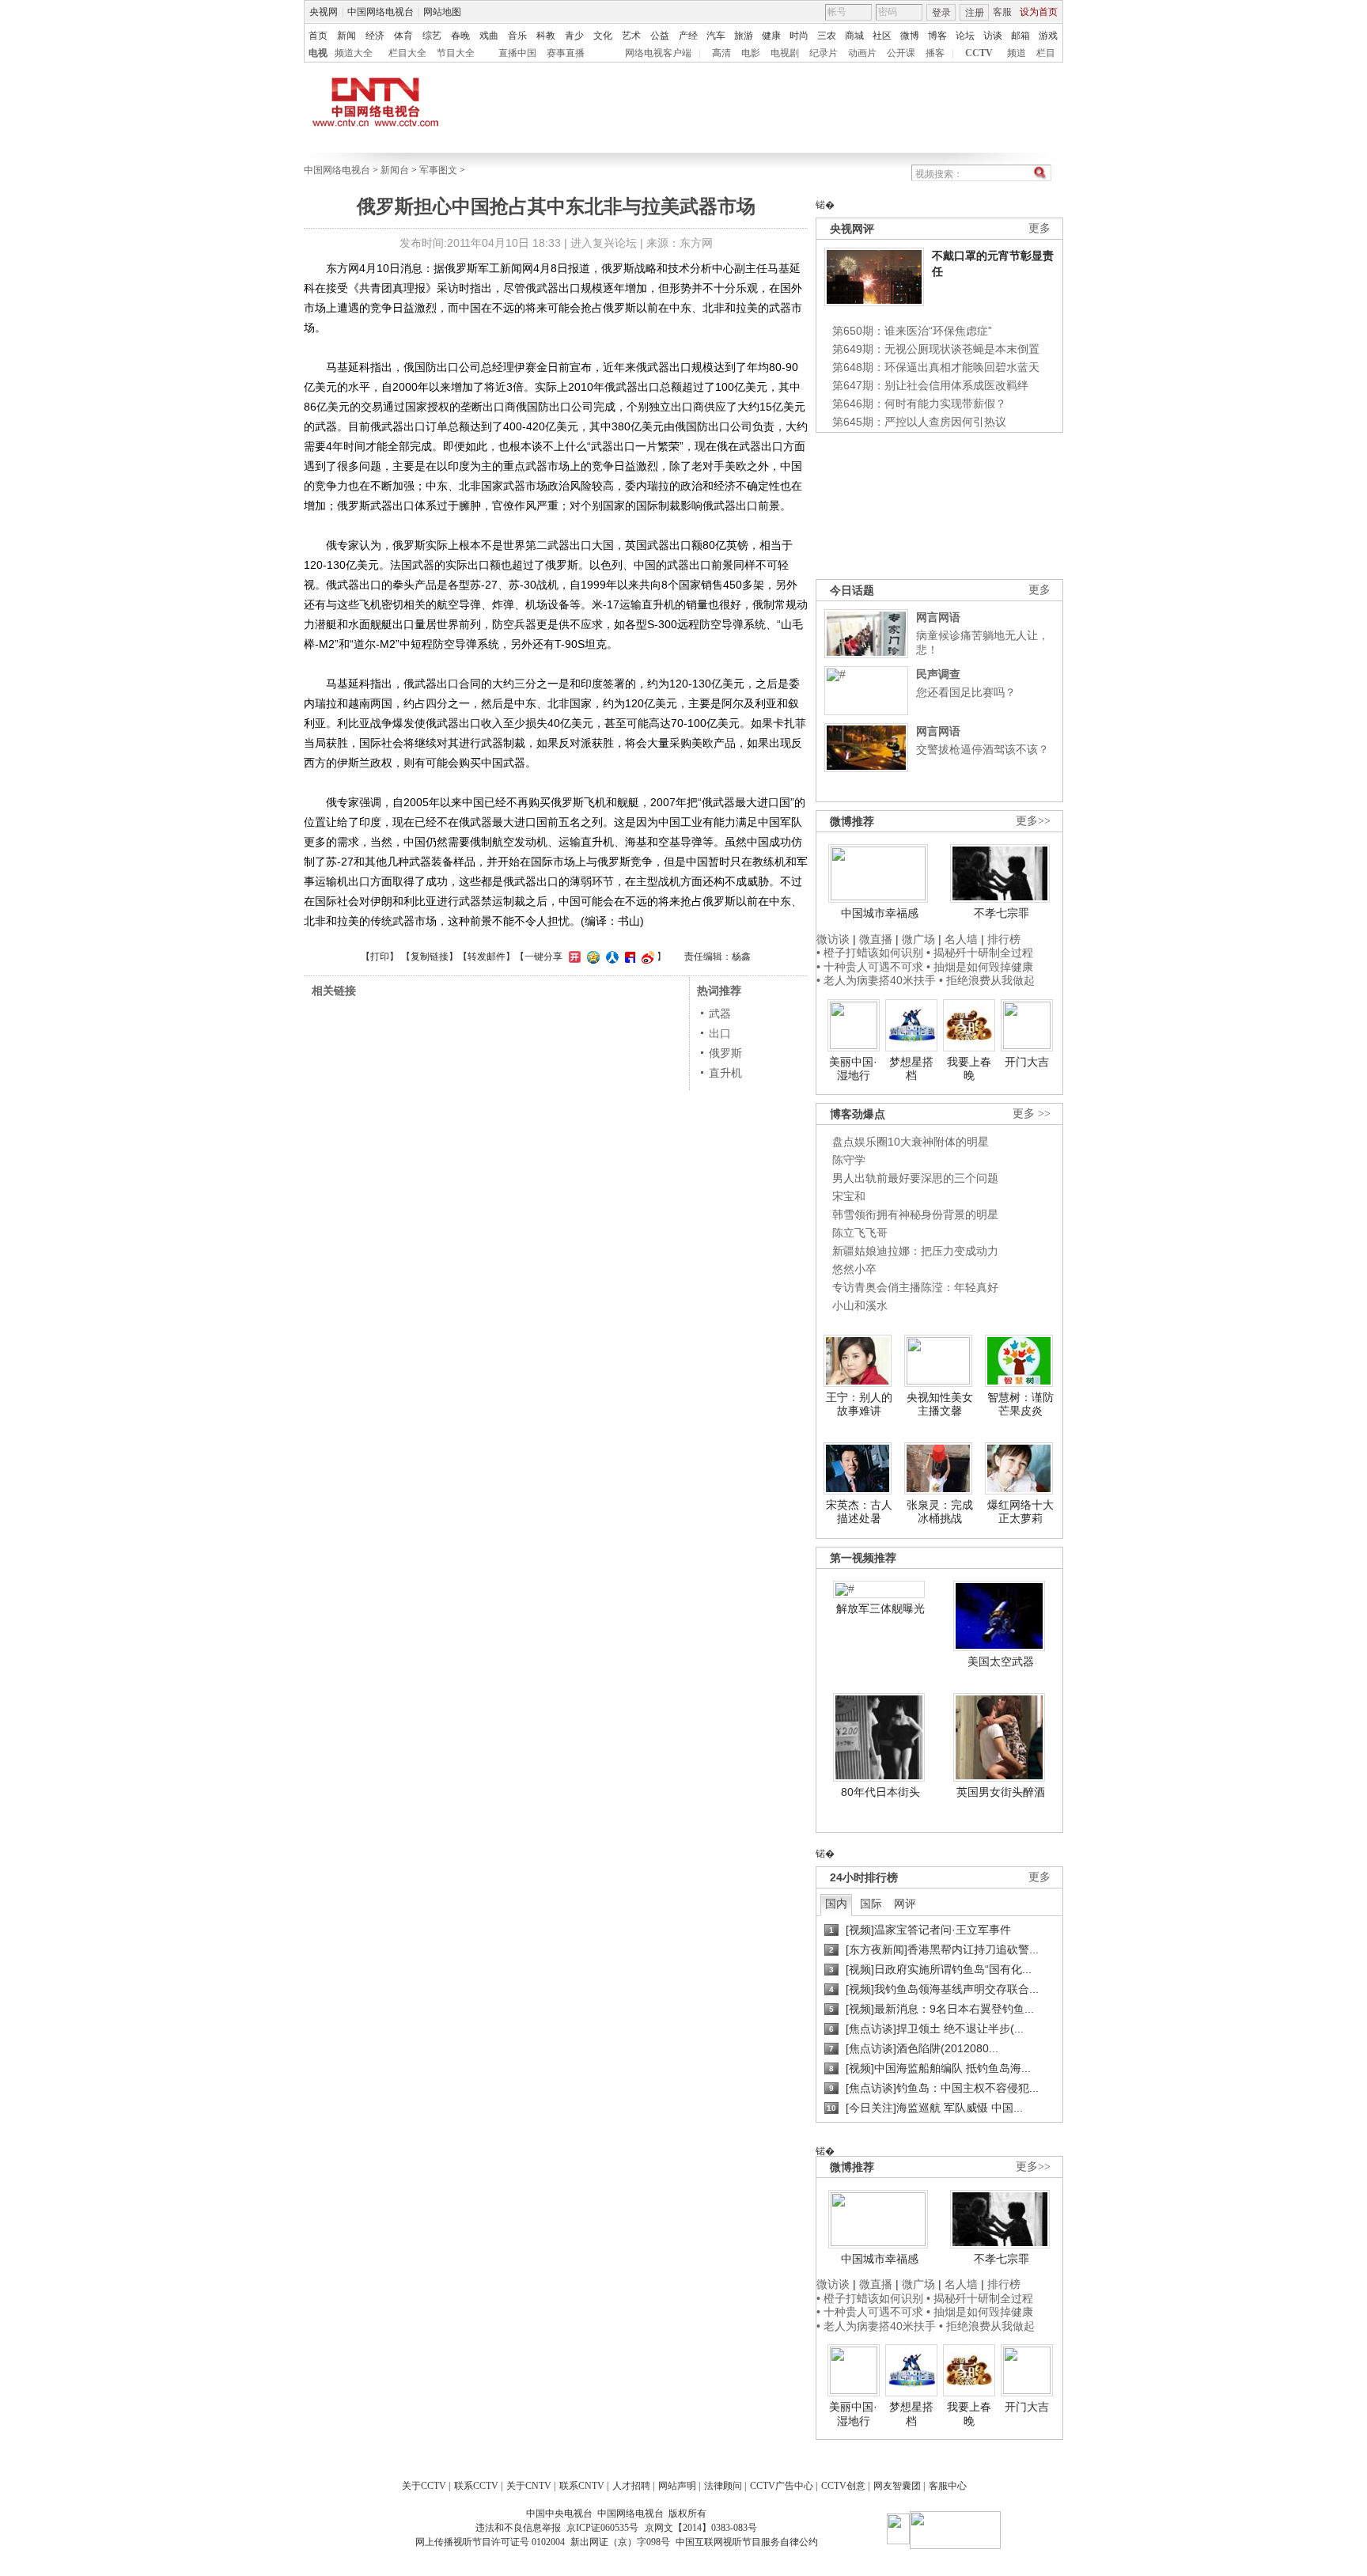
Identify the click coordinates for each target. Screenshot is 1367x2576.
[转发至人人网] (610, 957)
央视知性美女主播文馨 (940, 1404)
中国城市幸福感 (880, 913)
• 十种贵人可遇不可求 (871, 967)
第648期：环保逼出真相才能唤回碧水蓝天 (936, 367)
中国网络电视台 (381, 12)
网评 (905, 1904)
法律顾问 (723, 2486)
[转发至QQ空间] (591, 957)
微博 (910, 36)
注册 (975, 13)
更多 (1039, 228)
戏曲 (489, 36)
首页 (318, 36)
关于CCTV (424, 2486)
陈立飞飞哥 (860, 1233)
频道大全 (354, 53)
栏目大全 (407, 53)
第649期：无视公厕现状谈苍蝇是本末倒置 (936, 349)
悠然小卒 (854, 1269)
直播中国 (517, 53)
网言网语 (938, 617)
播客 (935, 53)
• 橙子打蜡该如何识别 (870, 953)
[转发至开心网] (573, 957)
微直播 (876, 939)
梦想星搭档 (911, 1069)
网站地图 (442, 12)
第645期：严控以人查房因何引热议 (919, 422)
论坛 (965, 36)
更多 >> (1032, 1114)
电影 (751, 53)
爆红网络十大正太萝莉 (1021, 1512)
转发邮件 (487, 957)
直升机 (725, 1073)
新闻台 (395, 170)
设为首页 (1039, 12)
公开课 (901, 53)
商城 (854, 36)
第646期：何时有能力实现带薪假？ (919, 403)
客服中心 (948, 2486)
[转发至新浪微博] (646, 957)
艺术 (631, 36)
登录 (941, 13)
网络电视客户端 (658, 53)
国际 (871, 1904)
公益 (660, 36)
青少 (574, 36)
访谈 (993, 36)
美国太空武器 (1001, 1661)
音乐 (517, 36)
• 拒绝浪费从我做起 (987, 980)
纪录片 (824, 53)
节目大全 (456, 53)
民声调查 (938, 674)
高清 (721, 53)
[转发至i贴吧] (628, 957)
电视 (318, 53)
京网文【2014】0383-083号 (701, 2528)
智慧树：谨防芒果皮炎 (1021, 1404)
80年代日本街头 (880, 1792)
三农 (827, 36)
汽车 (716, 36)
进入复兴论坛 (604, 243)
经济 (375, 36)
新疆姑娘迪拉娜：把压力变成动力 (915, 1251)
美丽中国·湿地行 (853, 1069)
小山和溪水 (860, 1305)
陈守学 (849, 1160)
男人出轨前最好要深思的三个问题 (915, 1178)
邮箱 (1021, 36)
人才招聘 (631, 2486)
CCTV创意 (843, 2486)
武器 (720, 1013)
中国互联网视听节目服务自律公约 (747, 2542)
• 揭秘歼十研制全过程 (980, 953)
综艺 (432, 36)
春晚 (460, 36)
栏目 (1046, 53)
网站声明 (677, 2486)
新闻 (346, 36)
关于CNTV (529, 2486)
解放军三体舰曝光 (880, 1608)
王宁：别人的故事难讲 (859, 1404)
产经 (688, 36)
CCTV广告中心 (782, 2486)
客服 (1002, 12)
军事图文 (438, 170)
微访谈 (833, 939)
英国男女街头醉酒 (1001, 1792)
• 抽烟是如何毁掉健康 (980, 967)
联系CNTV (582, 2486)
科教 (546, 36)
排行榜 (1004, 939)
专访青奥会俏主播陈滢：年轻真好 (915, 1287)
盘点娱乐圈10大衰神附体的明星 (911, 1142)
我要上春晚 (969, 1069)
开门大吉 (1027, 1062)
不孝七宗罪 (1002, 913)
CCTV (979, 53)
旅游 (744, 36)
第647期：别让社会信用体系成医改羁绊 (930, 385)
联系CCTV (476, 2486)
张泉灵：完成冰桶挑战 (940, 1512)
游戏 (1048, 36)
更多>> (1033, 821)
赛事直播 (566, 53)
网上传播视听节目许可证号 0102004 (490, 2542)
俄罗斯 (725, 1053)
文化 (603, 36)
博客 (937, 36)
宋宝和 (849, 1196)
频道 (1017, 53)
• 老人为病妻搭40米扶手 (876, 980)
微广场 (918, 939)
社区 (882, 36)
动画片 (862, 53)
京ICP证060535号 (602, 2528)
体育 (403, 36)
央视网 (324, 12)
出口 (720, 1033)
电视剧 (785, 53)
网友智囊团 (897, 2486)
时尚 (799, 36)
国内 (836, 1904)
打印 (380, 957)
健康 (771, 36)
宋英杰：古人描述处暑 (859, 1512)
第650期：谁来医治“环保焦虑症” (912, 331)
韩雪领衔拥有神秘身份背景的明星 (915, 1214)
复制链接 (430, 957)
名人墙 (961, 939)
